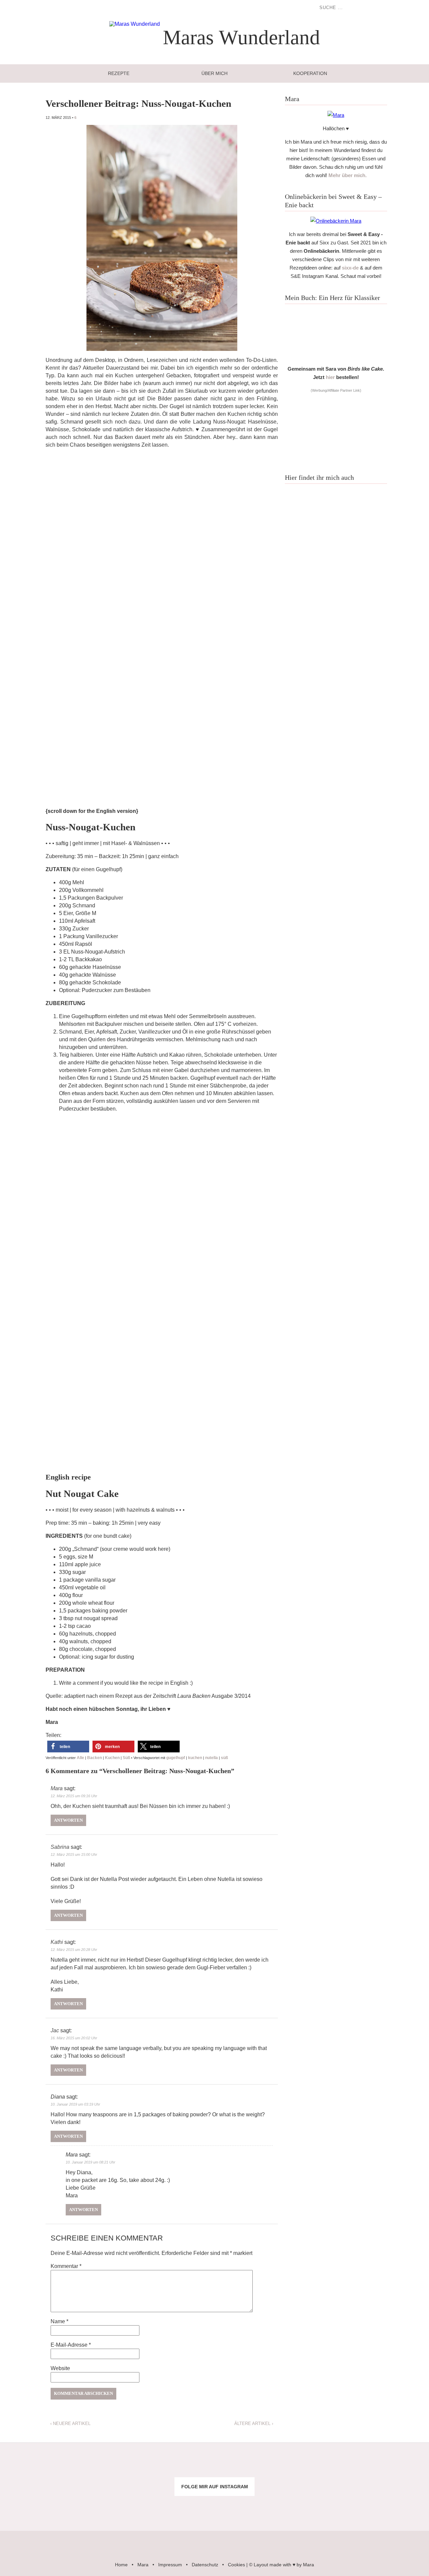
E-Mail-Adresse (71, 2345)
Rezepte (119, 73)
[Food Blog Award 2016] (336, 459)
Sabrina (60, 1847)
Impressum (170, 2565)
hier (330, 377)
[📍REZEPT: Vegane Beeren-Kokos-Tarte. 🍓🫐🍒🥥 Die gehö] (250, 2467)
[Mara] (336, 115)
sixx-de (350, 268)
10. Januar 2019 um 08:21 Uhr (90, 2162)
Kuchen (112, 1758)
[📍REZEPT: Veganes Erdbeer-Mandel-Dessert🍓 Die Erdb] (322, 2507)
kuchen (195, 1758)
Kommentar (66, 2266)
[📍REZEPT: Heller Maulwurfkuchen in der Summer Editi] (393, 2467)
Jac (55, 2030)
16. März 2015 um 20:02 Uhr (74, 2038)
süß (224, 1758)
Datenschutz (205, 2565)
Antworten (68, 1820)
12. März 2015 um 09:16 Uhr (74, 1796)
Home (121, 2565)
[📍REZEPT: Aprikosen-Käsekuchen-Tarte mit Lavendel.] (107, 2467)
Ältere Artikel (254, 2423)
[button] (68, 1747)
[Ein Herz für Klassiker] (336, 358)
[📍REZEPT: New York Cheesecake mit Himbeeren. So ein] (179, 2467)
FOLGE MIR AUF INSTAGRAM (215, 2487)
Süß (126, 1758)
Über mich (214, 73)
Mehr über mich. (348, 175)
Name (59, 2321)
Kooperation (310, 73)
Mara (57, 1788)
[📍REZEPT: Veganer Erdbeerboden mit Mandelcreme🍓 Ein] (36, 2507)
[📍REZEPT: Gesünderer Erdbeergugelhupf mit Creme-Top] (107, 2507)
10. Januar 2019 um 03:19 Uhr (75, 2104)
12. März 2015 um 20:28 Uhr (74, 1950)
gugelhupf (176, 1758)
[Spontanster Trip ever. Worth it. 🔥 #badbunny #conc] (36, 2467)
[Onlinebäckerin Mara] (336, 221)
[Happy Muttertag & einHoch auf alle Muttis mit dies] (393, 2507)
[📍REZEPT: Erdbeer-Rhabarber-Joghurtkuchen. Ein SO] (250, 2507)
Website (60, 2368)
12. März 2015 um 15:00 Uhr (74, 1854)
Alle (80, 1758)
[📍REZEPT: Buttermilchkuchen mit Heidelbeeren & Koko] (322, 2467)
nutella (211, 1758)
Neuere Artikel (70, 2423)
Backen (95, 1758)
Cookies (236, 2565)
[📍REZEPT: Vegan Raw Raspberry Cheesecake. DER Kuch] (179, 2507)
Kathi (57, 1942)
